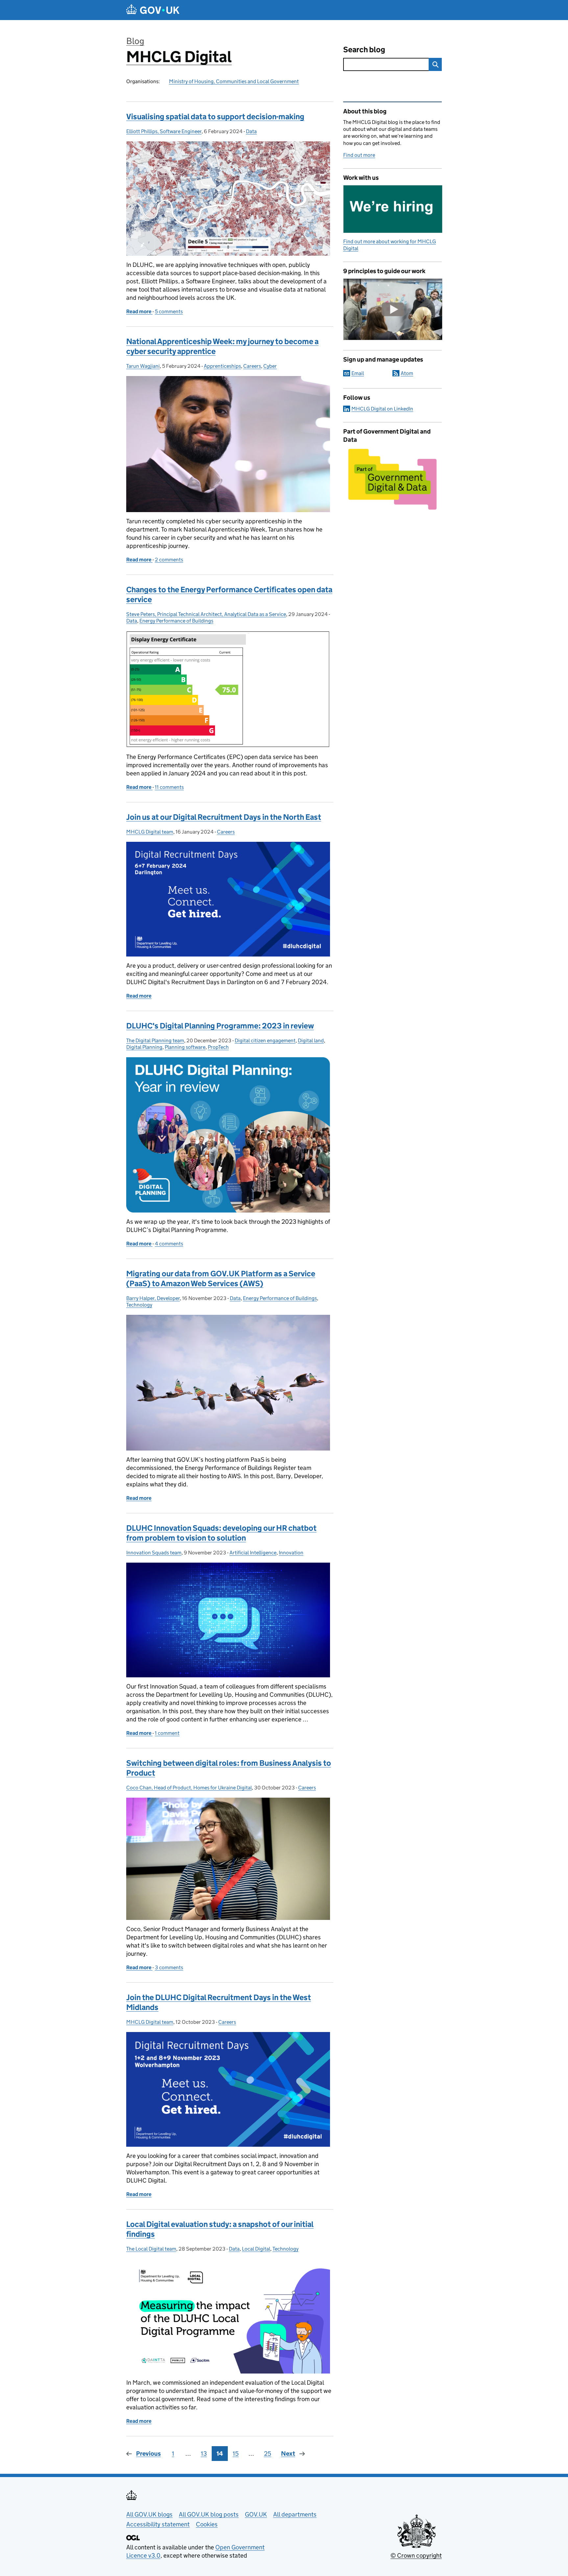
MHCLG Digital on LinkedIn (382, 409)
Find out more (359, 155)
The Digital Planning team (155, 1040)
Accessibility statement (158, 2524)
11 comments (169, 787)
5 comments (169, 311)
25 (268, 2454)
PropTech (218, 1047)
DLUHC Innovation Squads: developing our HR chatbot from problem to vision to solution (221, 1533)
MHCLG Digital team (150, 832)
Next (288, 2454)
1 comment (167, 1733)
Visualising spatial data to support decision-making (215, 117)
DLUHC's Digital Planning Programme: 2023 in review (220, 1026)
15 (236, 2454)
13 (204, 2454)
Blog (135, 41)
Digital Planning (144, 1047)
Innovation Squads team (154, 1553)
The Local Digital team (151, 2249)
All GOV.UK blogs (149, 2514)
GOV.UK (256, 2514)
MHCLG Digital (179, 57)
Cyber (270, 366)
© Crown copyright (416, 2555)
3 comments (169, 1967)
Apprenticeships (222, 366)
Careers (252, 366)
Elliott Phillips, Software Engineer (164, 131)
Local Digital (256, 2249)
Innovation (291, 1553)
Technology (139, 1305)
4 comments (169, 1244)
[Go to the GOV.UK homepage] (153, 10)
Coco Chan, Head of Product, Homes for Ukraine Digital (189, 1788)
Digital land (311, 1040)
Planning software (185, 1047)
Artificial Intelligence (253, 1553)
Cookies (207, 2524)
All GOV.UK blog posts (209, 2514)
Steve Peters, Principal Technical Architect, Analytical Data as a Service (206, 614)
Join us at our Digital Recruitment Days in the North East (224, 817)
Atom (407, 373)
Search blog (364, 49)
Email (358, 373)
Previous (148, 2454)
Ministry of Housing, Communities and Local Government (234, 81)
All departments (295, 2514)
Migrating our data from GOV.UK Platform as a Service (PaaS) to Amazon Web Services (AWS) (221, 1278)
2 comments (169, 560)
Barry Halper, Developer (153, 1298)
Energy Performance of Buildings (176, 621)
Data (251, 131)
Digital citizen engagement (265, 1040)
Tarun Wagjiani (143, 366)
